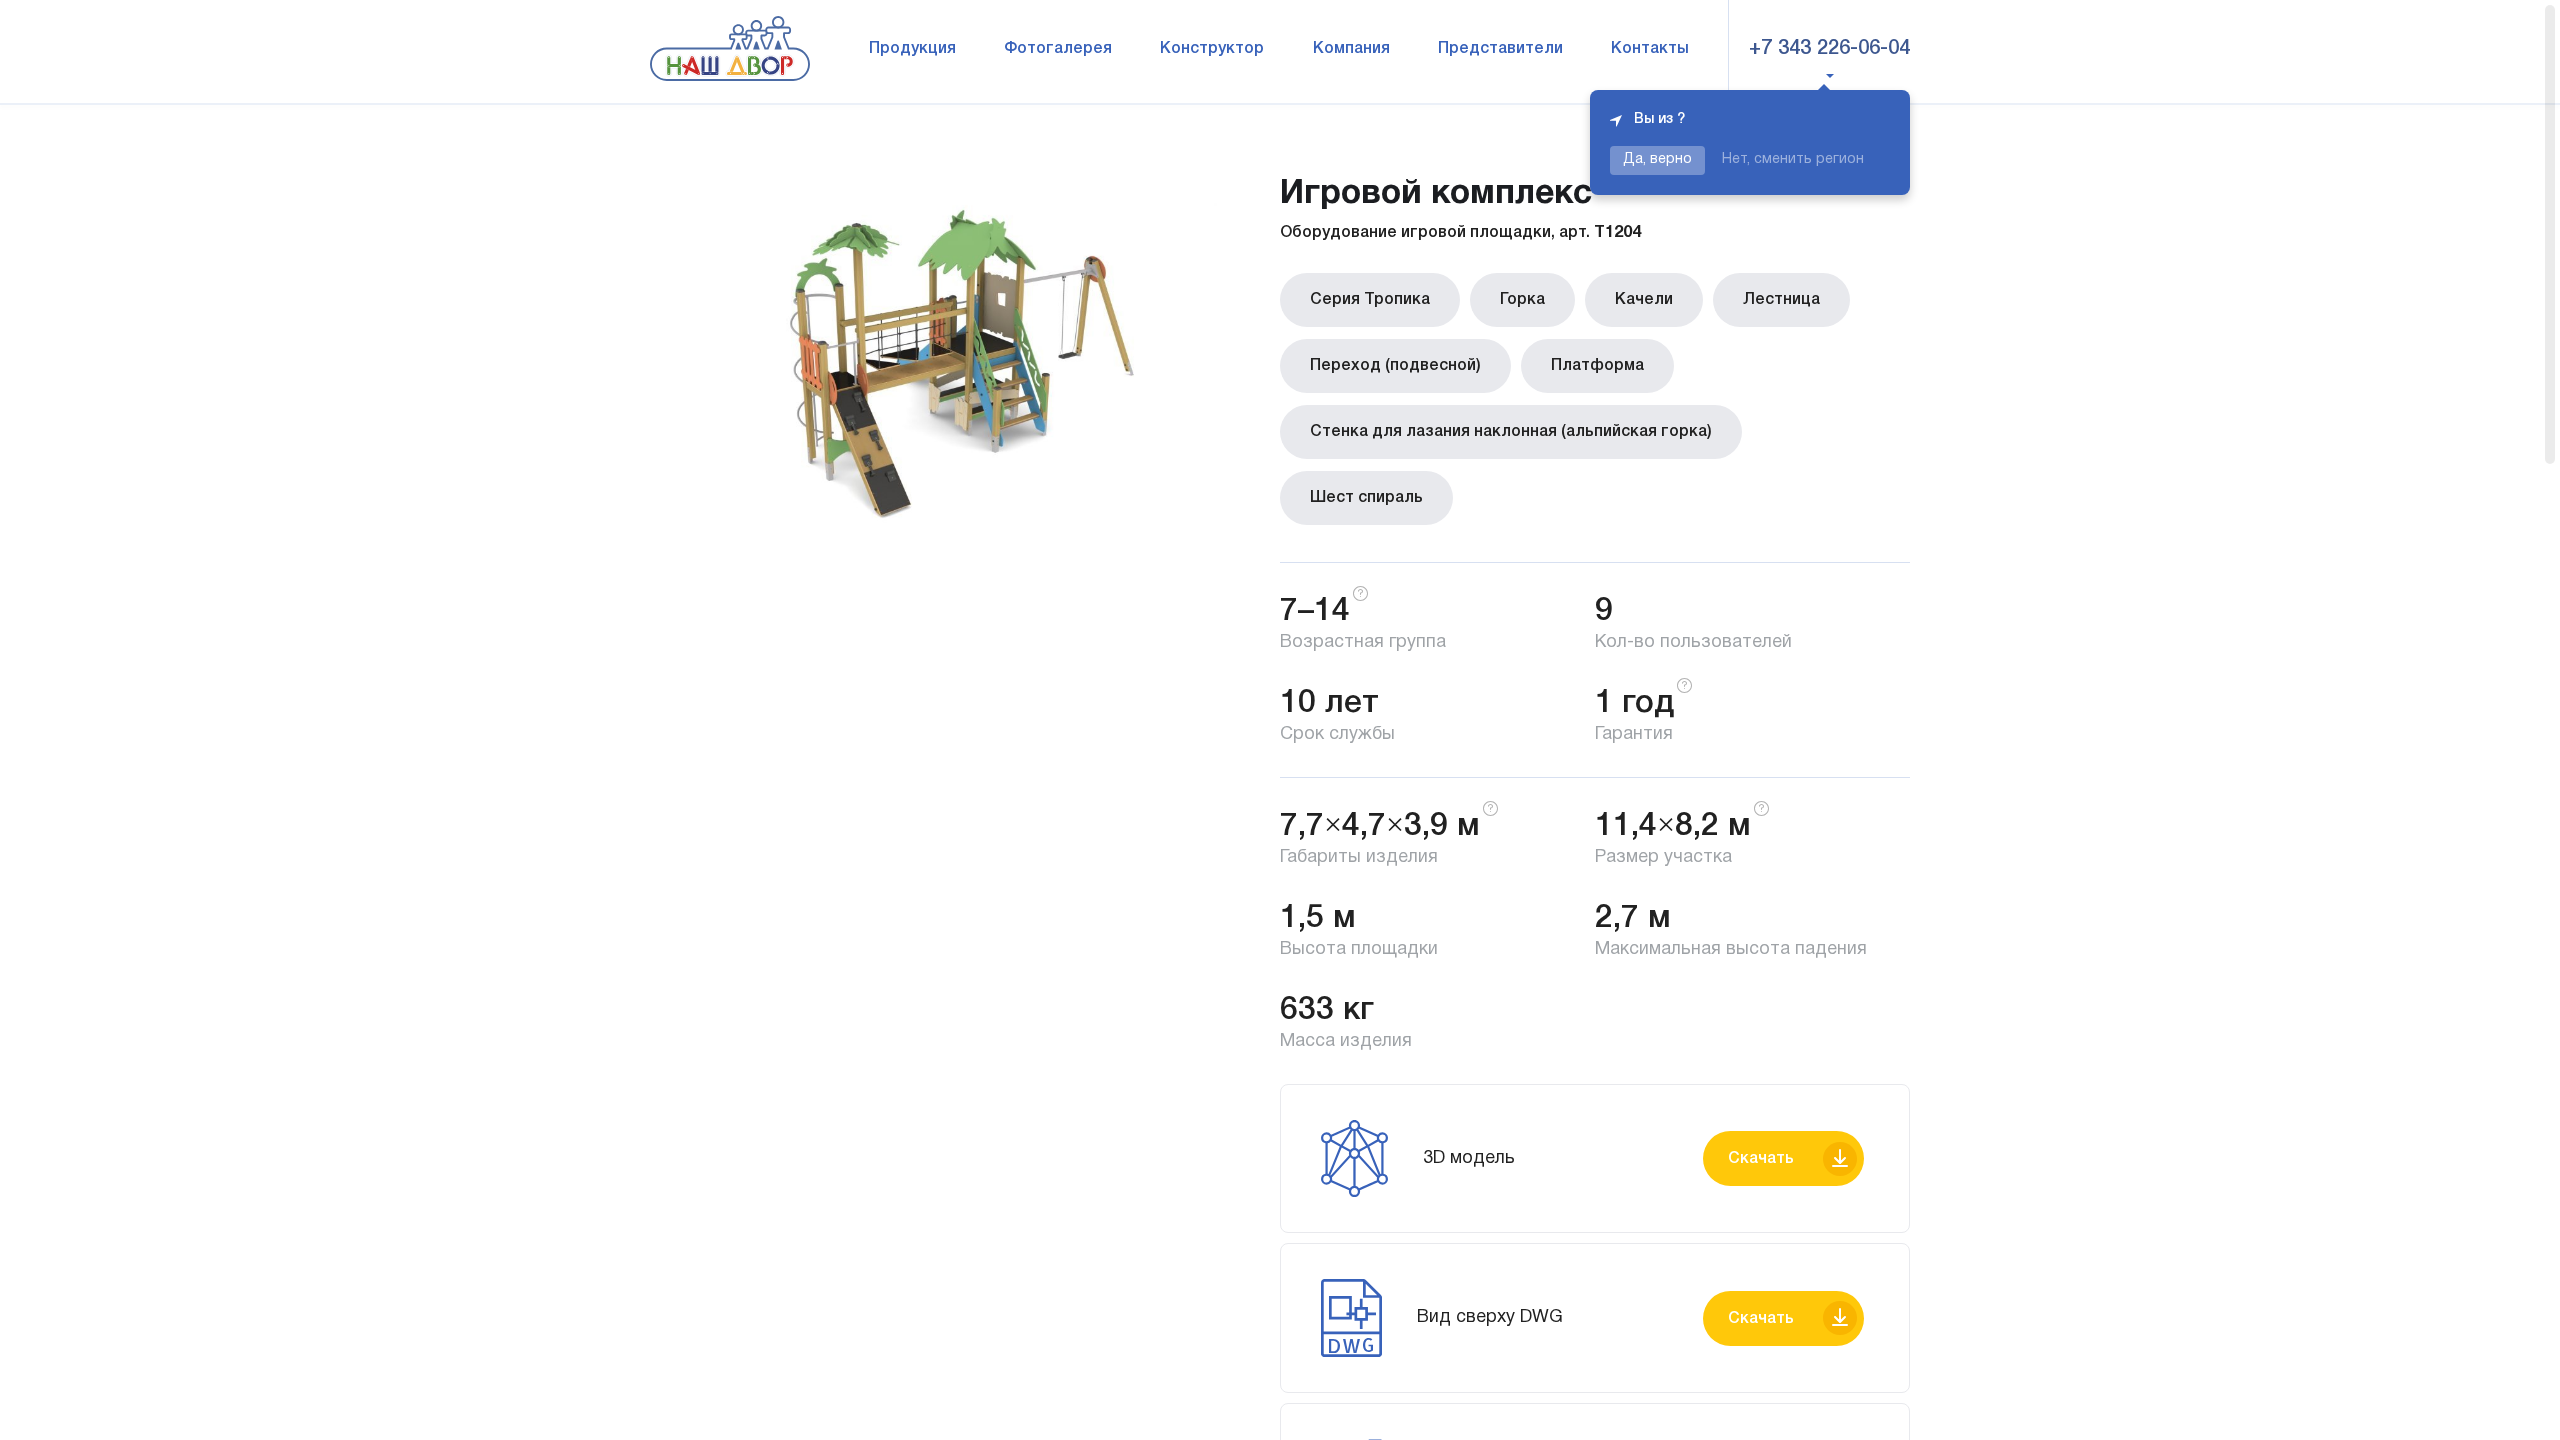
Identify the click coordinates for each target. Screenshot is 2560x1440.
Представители (1500, 49)
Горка (1522, 300)
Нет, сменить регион (1793, 159)
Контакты (1650, 49)
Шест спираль (1366, 498)
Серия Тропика (1370, 300)
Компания (1351, 49)
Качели (1644, 300)
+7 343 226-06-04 (1829, 49)
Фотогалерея (1058, 49)
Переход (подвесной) (1395, 366)
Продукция (912, 49)
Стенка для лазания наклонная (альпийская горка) (1511, 432)
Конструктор (1212, 49)
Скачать (1761, 1159)
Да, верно (1657, 159)
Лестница (1781, 300)
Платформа (1597, 366)
